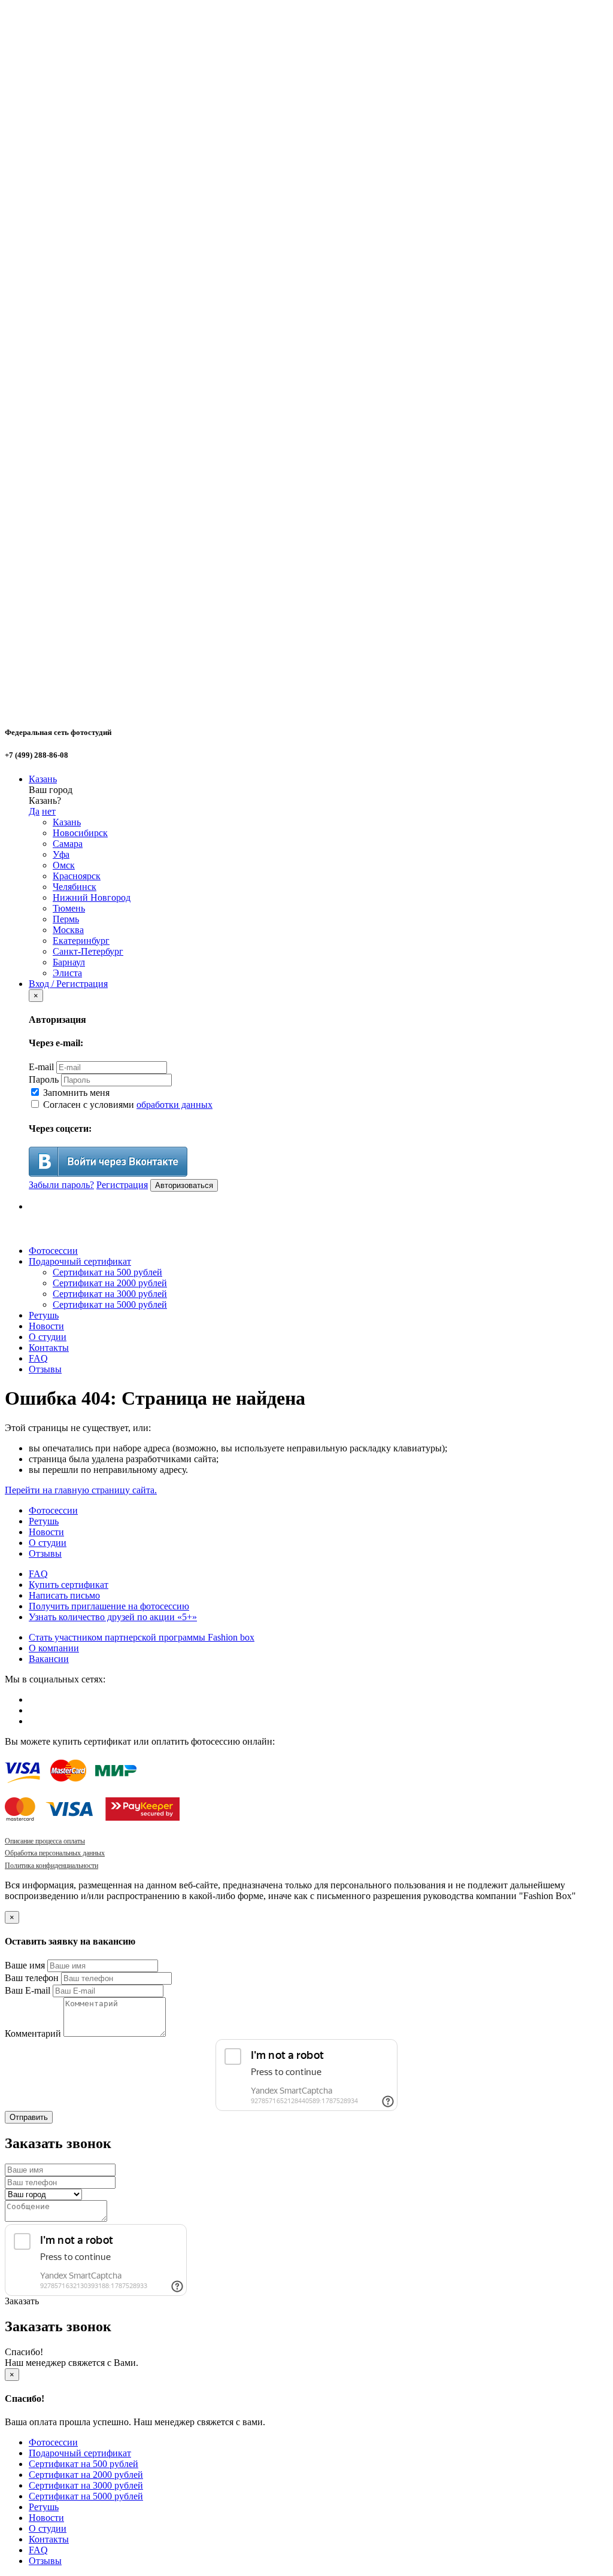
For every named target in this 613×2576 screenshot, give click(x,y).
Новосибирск (80, 833)
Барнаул (69, 962)
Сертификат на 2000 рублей (110, 1283)
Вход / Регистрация (68, 984)
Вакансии (49, 1659)
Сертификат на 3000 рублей (110, 1294)
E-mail (41, 1067)
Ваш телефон (32, 1978)
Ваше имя (25, 1965)
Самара (68, 844)
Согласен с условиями (127, 1105)
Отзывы (45, 1369)
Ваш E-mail (28, 1990)
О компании (54, 1648)
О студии (48, 1337)
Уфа (61, 854)
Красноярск (77, 876)
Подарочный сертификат (80, 1261)
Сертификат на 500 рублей (107, 1272)
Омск (64, 865)
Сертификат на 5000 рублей (110, 1304)
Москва (68, 930)
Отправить (29, 2117)
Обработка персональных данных (55, 1853)
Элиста (67, 973)
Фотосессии (53, 1251)
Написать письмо (64, 1595)
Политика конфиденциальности (51, 1866)
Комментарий (33, 2033)
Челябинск (75, 887)
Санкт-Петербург (88, 951)
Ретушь (44, 1315)
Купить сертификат (69, 1585)
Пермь (66, 919)
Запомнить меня (75, 1093)
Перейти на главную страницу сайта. (81, 1490)
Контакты (49, 1348)
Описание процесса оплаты (45, 1841)
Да (34, 811)
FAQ (38, 1358)
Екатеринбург (81, 941)
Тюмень (69, 908)
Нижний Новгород (92, 897)
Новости (46, 1326)
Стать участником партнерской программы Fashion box (142, 1637)
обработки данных (175, 1105)
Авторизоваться (184, 1185)
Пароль (44, 1079)
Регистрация (122, 1185)
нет (49, 811)
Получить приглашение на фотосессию (109, 1606)
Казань (43, 779)
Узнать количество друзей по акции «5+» (113, 1617)
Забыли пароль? (61, 1185)
